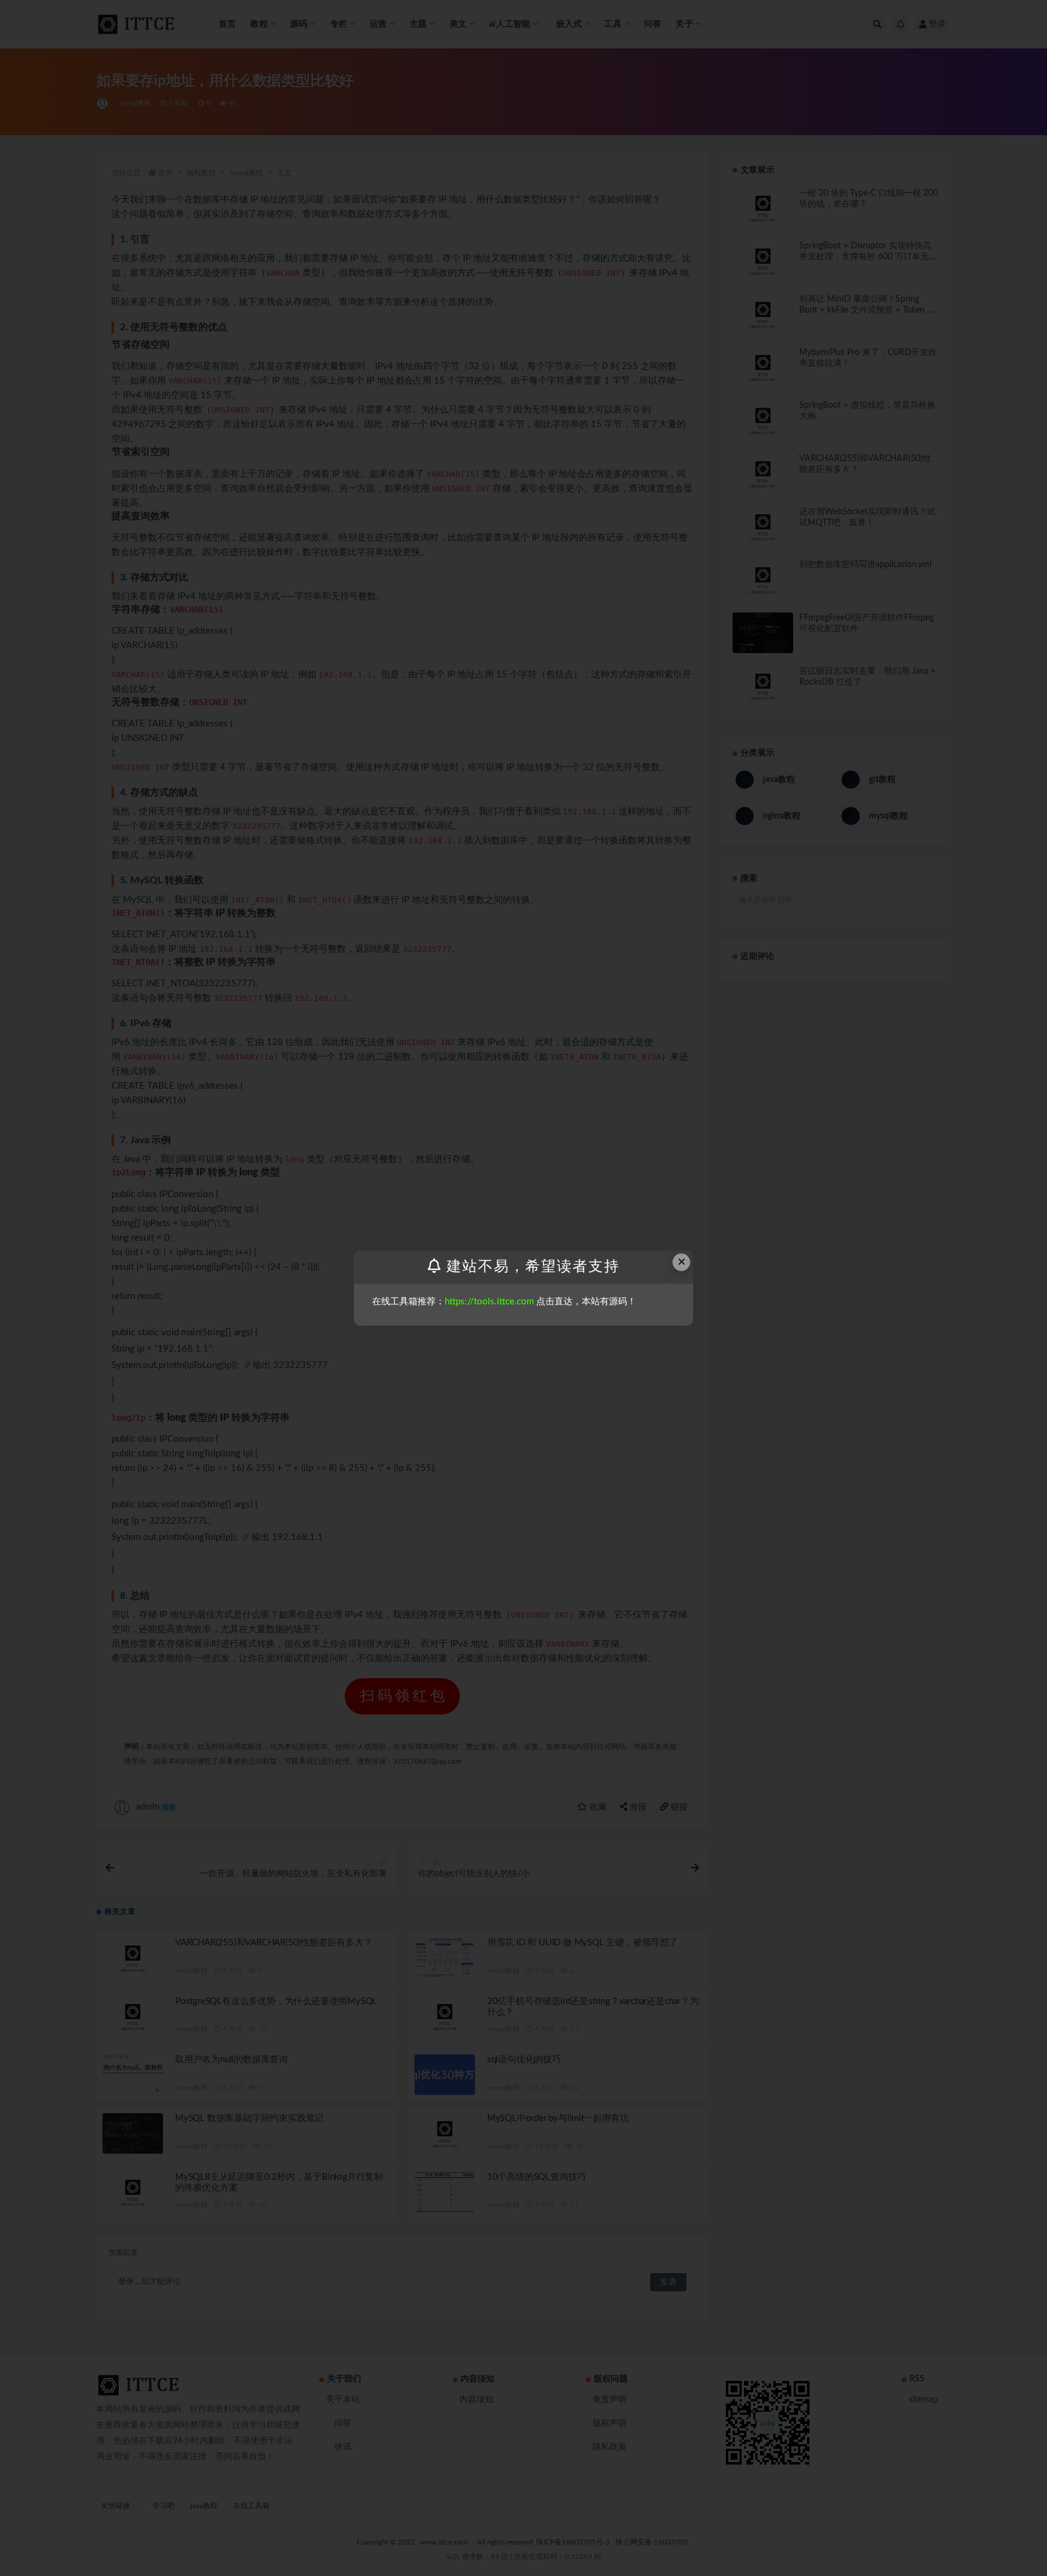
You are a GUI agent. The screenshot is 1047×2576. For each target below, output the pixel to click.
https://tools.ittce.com (489, 1302)
